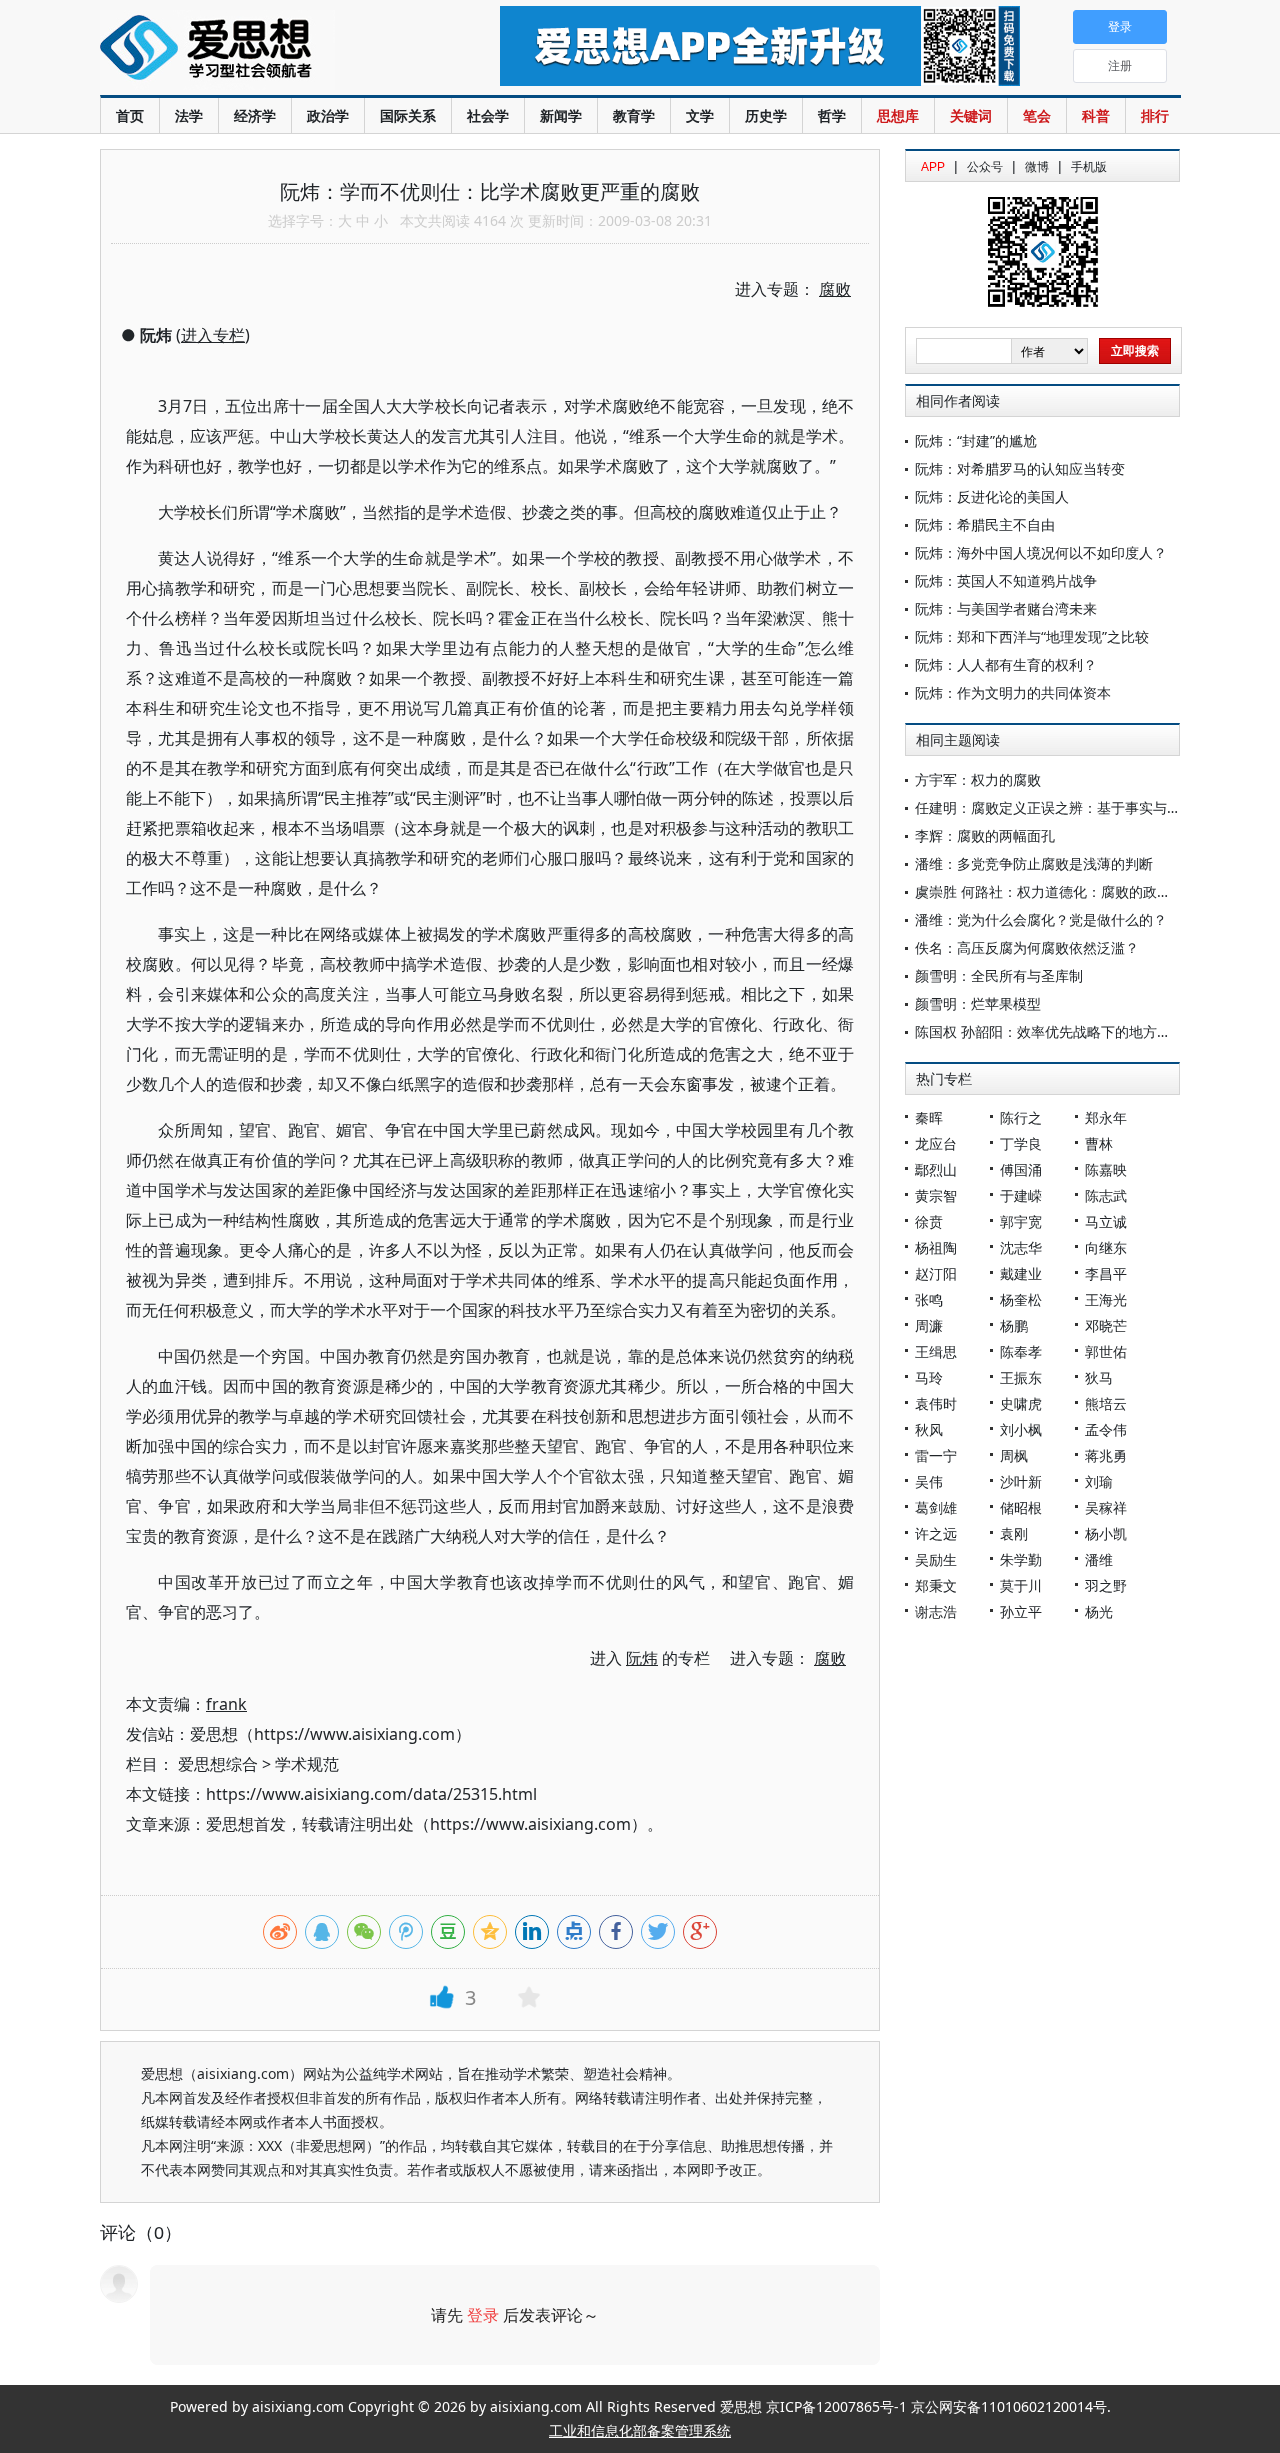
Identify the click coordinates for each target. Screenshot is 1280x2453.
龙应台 (936, 1143)
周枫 (1014, 1455)
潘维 (1099, 1559)
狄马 (1099, 1377)
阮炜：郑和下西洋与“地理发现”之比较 (1032, 636)
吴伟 (929, 1481)
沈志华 (1021, 1247)
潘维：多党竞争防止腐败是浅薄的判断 (1034, 863)
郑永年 (1106, 1117)
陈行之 (1021, 1117)
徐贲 (929, 1221)
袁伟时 (936, 1403)
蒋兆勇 (1106, 1455)
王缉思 (936, 1351)
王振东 (1021, 1377)
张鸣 (929, 1299)
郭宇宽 (1021, 1221)
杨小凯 (1106, 1533)
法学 (189, 115)
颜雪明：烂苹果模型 (978, 1003)
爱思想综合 (218, 1764)
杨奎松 (1021, 1299)
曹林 (1099, 1143)
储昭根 (1021, 1507)
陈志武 (1106, 1195)
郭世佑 (1106, 1351)
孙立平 (1021, 1611)
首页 (130, 115)
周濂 (929, 1325)
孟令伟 (1106, 1429)
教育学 (634, 115)
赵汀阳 (936, 1273)
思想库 (898, 115)
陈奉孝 (1021, 1351)
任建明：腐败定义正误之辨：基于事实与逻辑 (1055, 807)
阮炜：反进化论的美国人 (992, 496)
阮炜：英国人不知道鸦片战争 (1006, 580)
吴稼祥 (1106, 1507)
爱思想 (259, 50)
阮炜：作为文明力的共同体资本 (1013, 692)
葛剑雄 (936, 1507)
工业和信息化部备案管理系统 (640, 2430)
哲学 (832, 115)
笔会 (1037, 115)
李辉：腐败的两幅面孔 (985, 835)
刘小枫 (1021, 1429)
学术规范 (307, 1764)
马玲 (929, 1377)
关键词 (971, 115)
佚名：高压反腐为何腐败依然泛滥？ (1027, 947)
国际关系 (408, 115)
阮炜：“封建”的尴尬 (976, 440)
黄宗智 (936, 1195)
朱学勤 (1021, 1559)
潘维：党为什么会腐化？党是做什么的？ (1041, 919)
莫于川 (1021, 1585)
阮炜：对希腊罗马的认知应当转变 (1020, 468)
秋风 (929, 1429)
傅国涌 (1021, 1169)
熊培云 (1106, 1403)
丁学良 (1021, 1143)
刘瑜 (1099, 1481)
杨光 (1099, 1611)
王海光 (1106, 1299)
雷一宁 (936, 1455)
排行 (1155, 115)
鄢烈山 (936, 1169)
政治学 (328, 115)
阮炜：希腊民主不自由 (985, 524)
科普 (1096, 115)
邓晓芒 (1106, 1325)
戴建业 (1021, 1273)
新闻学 (561, 115)
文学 (700, 115)
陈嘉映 (1106, 1169)
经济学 (255, 115)
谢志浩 (936, 1611)
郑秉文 (936, 1585)
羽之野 (1106, 1585)
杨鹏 (1014, 1325)
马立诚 (1106, 1221)
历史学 (766, 115)
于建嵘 (1021, 1195)
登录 (483, 2315)
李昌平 (1106, 1273)
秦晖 (929, 1117)
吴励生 (936, 1559)
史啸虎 (1021, 1403)
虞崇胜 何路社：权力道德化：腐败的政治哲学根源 (1071, 891)
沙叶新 (1021, 1481)
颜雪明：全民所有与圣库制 (999, 975)
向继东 (1106, 1247)
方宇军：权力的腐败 (978, 779)
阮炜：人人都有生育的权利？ (1006, 664)
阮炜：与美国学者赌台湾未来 (1006, 608)
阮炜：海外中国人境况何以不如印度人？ (1041, 552)
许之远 (936, 1533)
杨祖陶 (936, 1247)
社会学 (488, 115)
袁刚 (1014, 1533)
